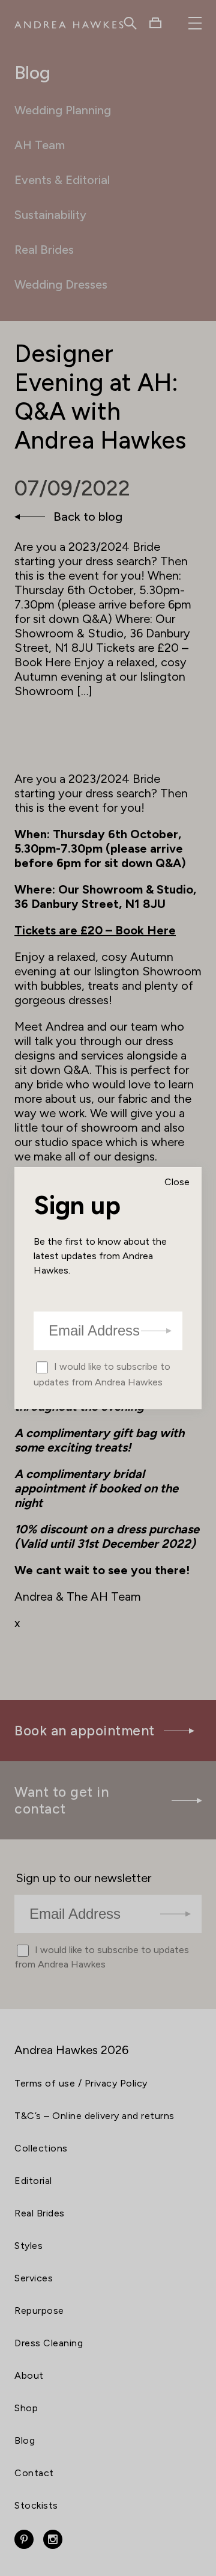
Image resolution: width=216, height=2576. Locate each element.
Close (177, 1182)
